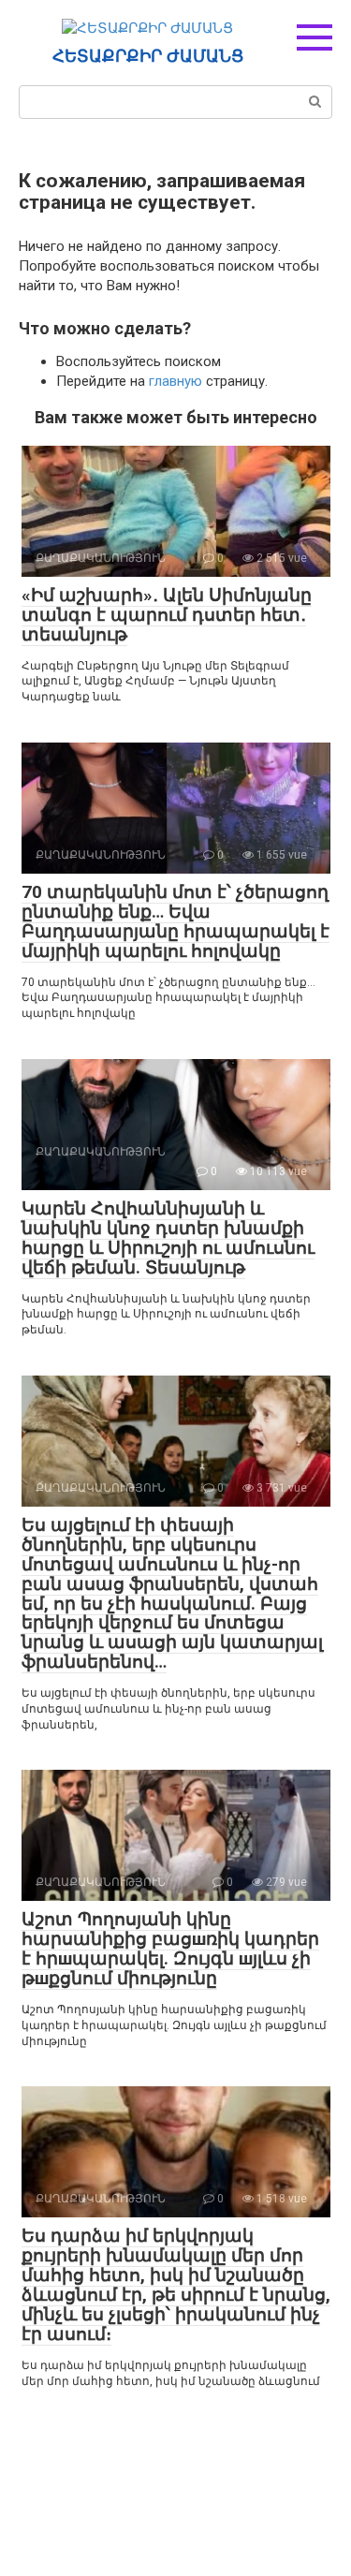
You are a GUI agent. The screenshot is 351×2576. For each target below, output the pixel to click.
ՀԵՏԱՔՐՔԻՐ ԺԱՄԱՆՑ (148, 56)
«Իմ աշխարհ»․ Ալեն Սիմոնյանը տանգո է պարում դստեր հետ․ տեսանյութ (167, 615)
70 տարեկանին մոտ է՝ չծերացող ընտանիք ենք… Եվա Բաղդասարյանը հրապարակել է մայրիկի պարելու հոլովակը (175, 921)
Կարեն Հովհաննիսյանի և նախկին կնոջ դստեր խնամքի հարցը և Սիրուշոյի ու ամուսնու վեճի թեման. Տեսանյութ (168, 1238)
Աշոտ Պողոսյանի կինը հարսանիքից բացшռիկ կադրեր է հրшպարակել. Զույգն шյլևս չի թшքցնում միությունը (170, 1949)
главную (175, 381)
